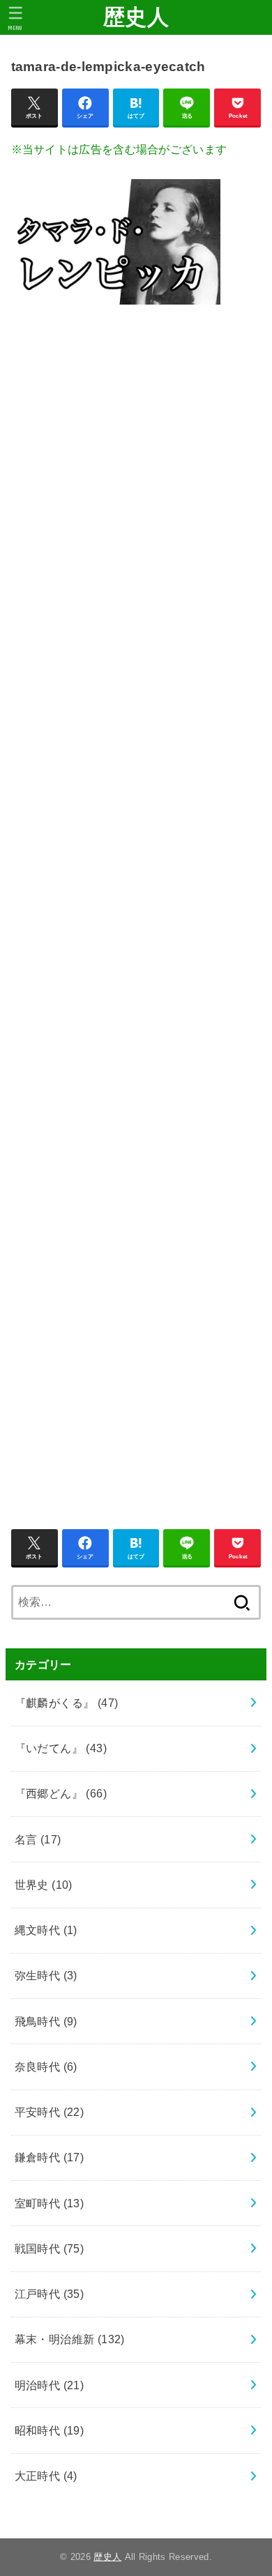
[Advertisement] (136, 909)
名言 (38, 1839)
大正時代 (46, 2476)
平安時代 (50, 2112)
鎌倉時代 (50, 2157)
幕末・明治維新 (70, 2339)
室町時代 (50, 2203)
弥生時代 (46, 1975)
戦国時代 (50, 2248)
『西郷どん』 (61, 1793)
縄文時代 (46, 1930)
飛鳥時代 (46, 2021)
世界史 (44, 1885)
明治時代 (50, 2385)
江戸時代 (50, 2294)
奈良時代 (46, 2067)
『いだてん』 (61, 1748)
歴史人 (136, 17)
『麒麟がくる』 (67, 1703)
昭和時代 (50, 2430)
